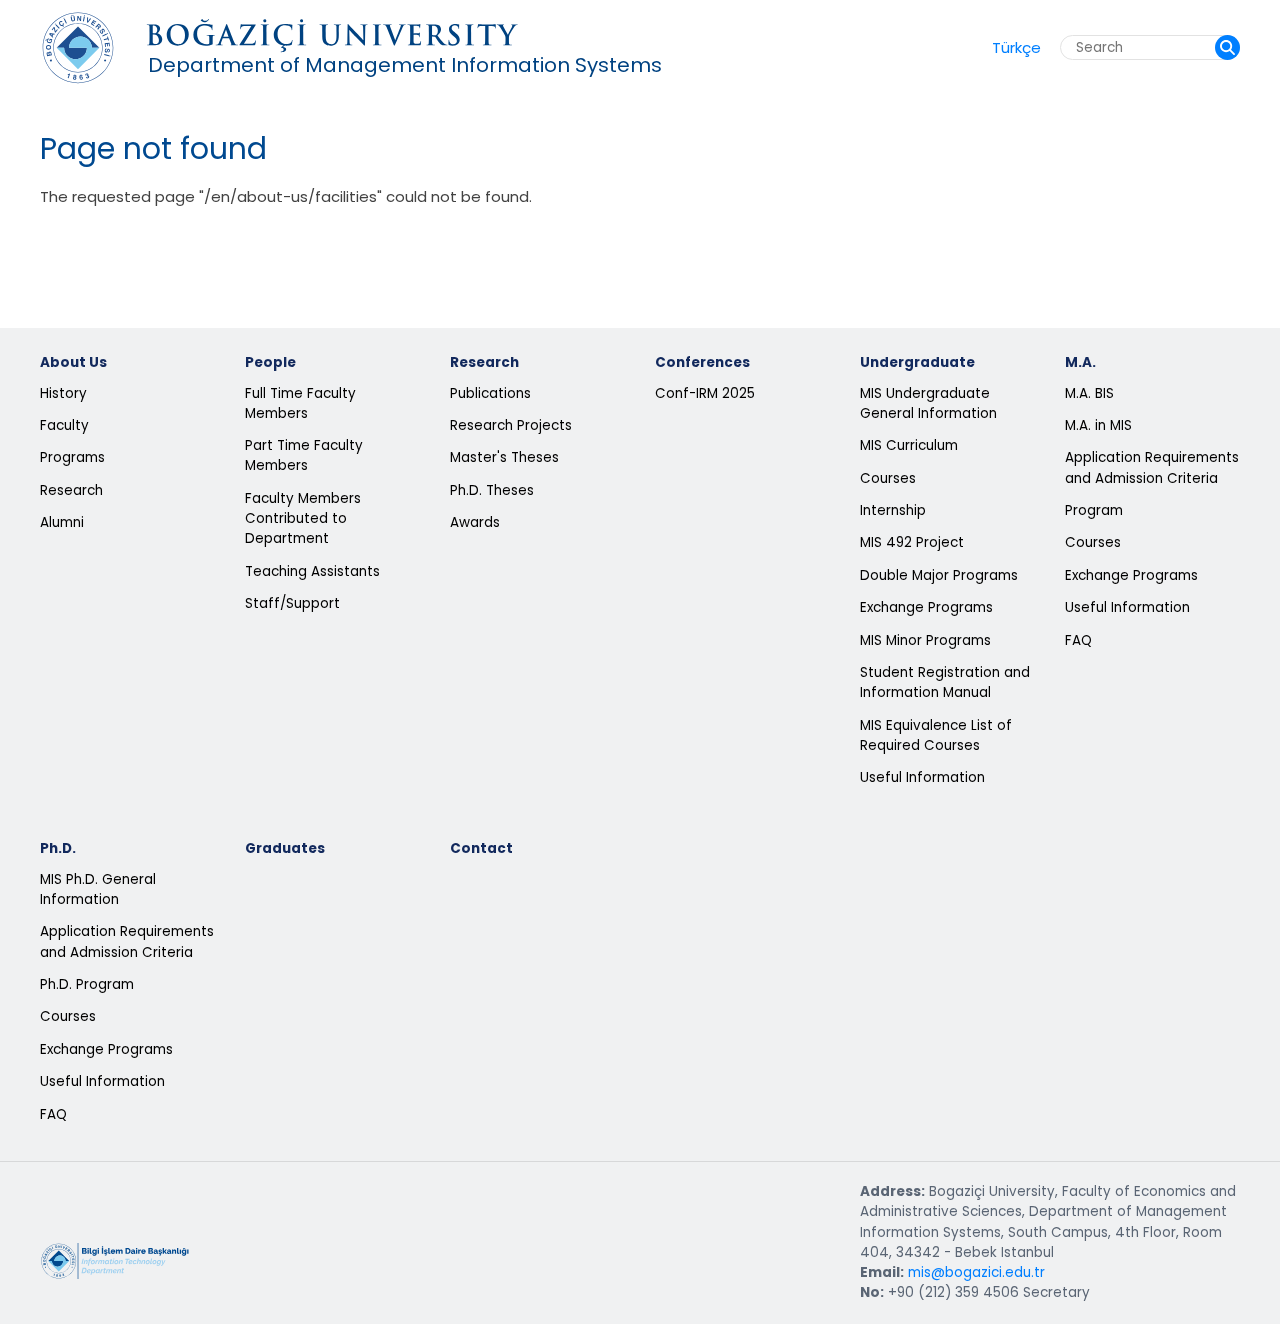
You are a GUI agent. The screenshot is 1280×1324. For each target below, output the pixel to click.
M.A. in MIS (1098, 425)
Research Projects (511, 425)
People (270, 362)
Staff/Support (292, 603)
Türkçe (1016, 47)
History (63, 393)
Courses (888, 478)
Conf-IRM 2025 (705, 393)
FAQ (1078, 640)
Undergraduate (917, 362)
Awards (475, 522)
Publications (490, 393)
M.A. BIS (1089, 393)
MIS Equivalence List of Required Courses (936, 735)
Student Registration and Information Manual (945, 682)
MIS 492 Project (912, 542)
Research (71, 490)
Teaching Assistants (312, 571)
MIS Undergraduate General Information (928, 403)
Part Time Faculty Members (304, 455)
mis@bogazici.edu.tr (976, 1272)
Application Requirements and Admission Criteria (1152, 467)
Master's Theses (504, 457)
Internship (893, 510)
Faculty (64, 425)
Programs (72, 457)
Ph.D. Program (87, 984)
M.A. (1080, 362)
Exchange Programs (926, 607)
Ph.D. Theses (492, 490)
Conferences (702, 362)
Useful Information (922, 777)
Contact (481, 848)
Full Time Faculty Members (300, 403)
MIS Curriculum (909, 445)
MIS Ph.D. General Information (98, 889)
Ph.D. (58, 848)
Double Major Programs (939, 575)
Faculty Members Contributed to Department (303, 519)
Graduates (285, 848)
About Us (73, 362)
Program (1094, 510)
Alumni (62, 522)
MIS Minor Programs (925, 640)
